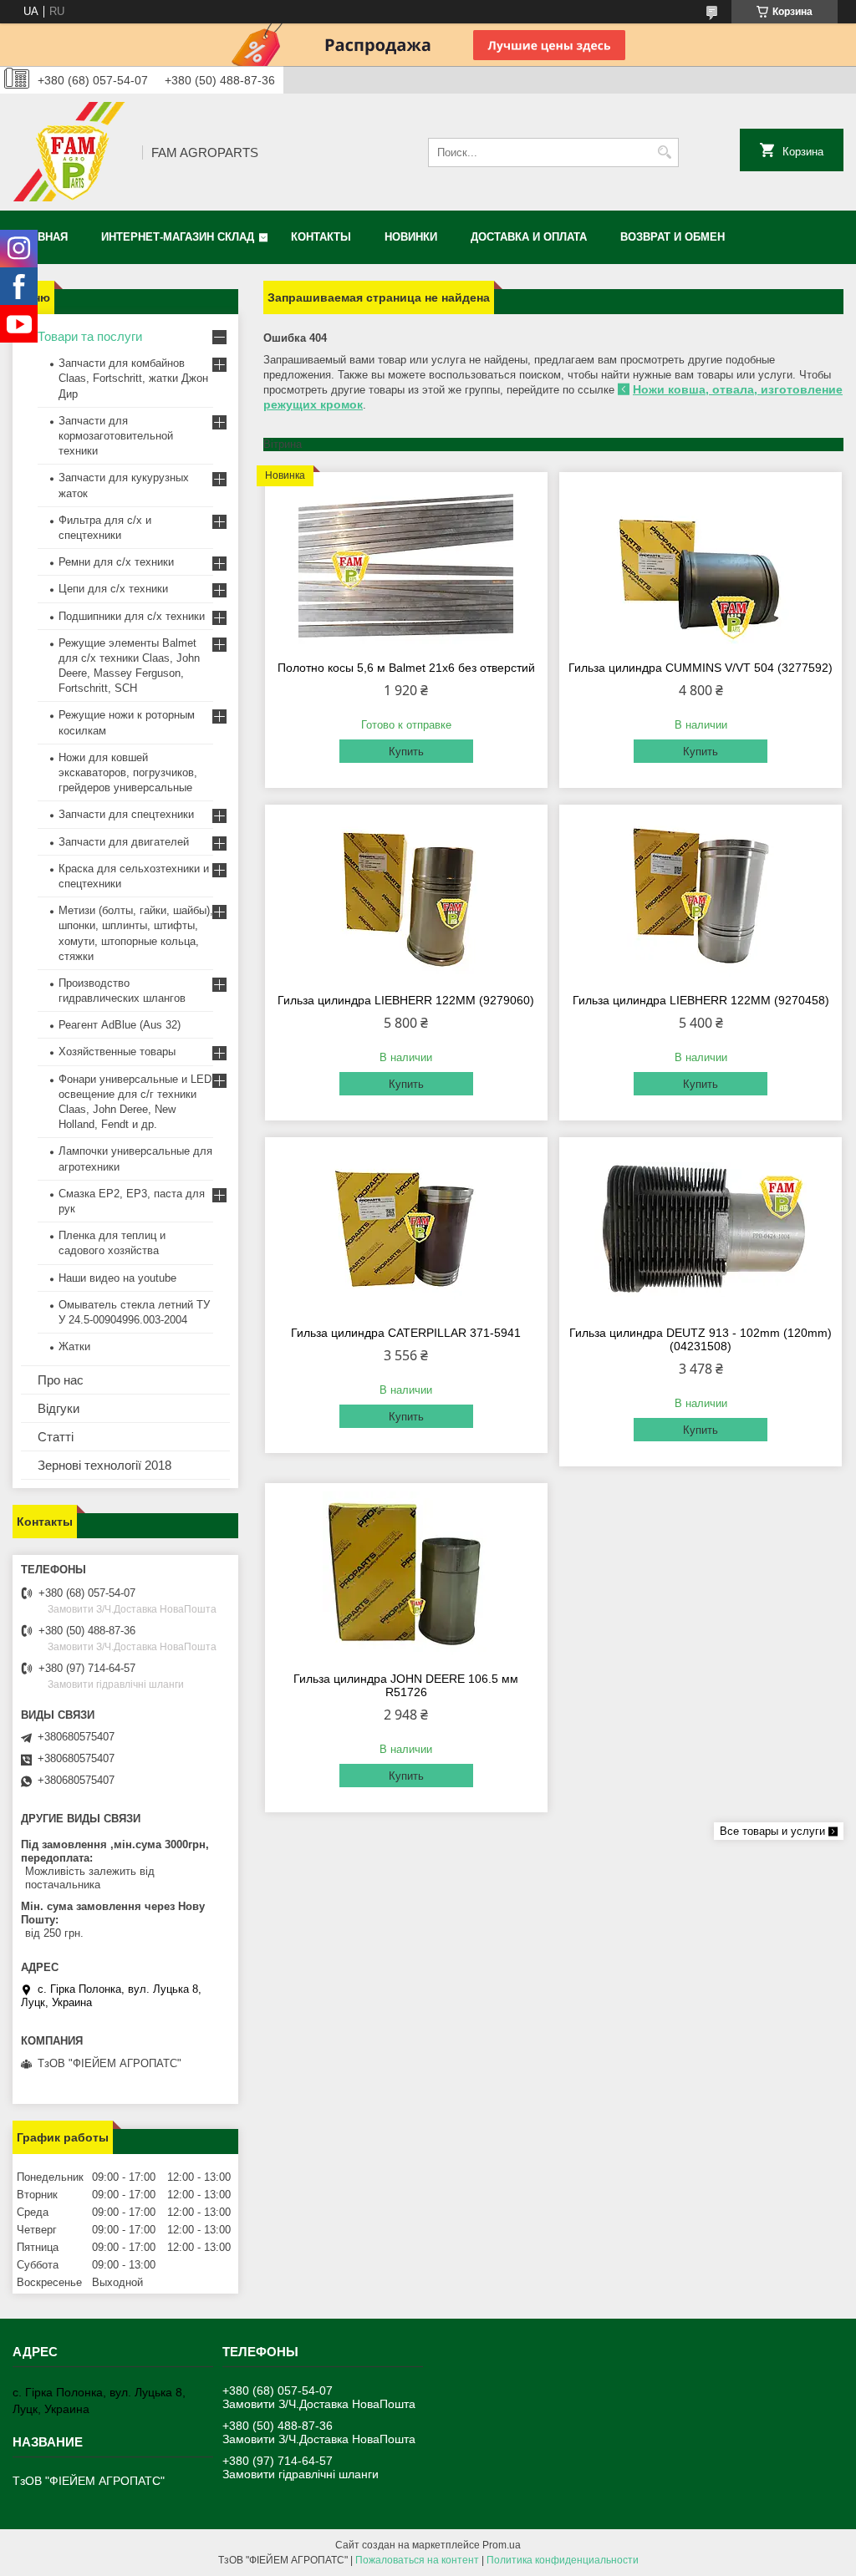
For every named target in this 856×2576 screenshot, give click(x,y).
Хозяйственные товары (117, 1052)
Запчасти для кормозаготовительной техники (116, 436)
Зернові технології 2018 (104, 1465)
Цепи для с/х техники (113, 589)
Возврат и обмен (673, 237)
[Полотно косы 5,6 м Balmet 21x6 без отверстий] (406, 564)
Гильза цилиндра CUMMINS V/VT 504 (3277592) (701, 668)
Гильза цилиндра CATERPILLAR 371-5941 (406, 1333)
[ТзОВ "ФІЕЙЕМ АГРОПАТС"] (71, 152)
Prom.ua (502, 2545)
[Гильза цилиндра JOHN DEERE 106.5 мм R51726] (406, 1575)
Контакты (321, 237)
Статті (56, 1437)
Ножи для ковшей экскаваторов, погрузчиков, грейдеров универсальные (128, 772)
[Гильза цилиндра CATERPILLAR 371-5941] (406, 1229)
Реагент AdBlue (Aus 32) (120, 1025)
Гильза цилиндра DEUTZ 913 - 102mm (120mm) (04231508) (701, 1339)
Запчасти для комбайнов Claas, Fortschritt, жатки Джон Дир (133, 378)
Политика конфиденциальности (563, 2560)
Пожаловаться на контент (417, 2560)
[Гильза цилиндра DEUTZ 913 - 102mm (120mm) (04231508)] (701, 1229)
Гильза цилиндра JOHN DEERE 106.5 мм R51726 (406, 1685)
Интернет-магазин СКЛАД (178, 237)
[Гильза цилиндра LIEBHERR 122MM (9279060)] (406, 897)
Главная (42, 237)
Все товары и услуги (772, 1831)
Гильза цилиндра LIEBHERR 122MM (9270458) (701, 1000)
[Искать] (664, 152)
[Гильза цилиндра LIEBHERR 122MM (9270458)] (701, 897)
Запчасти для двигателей (124, 842)
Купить (406, 752)
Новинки (411, 237)
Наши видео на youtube (117, 1278)
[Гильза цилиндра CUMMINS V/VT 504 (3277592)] (701, 564)
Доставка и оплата (529, 237)
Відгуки (59, 1408)
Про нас (61, 1380)
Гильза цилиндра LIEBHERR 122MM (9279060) (406, 1000)
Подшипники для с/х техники (132, 616)
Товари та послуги (90, 336)
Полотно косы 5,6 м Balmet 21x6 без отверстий (406, 668)
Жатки (74, 1346)
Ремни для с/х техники (116, 562)
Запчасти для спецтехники (126, 814)
